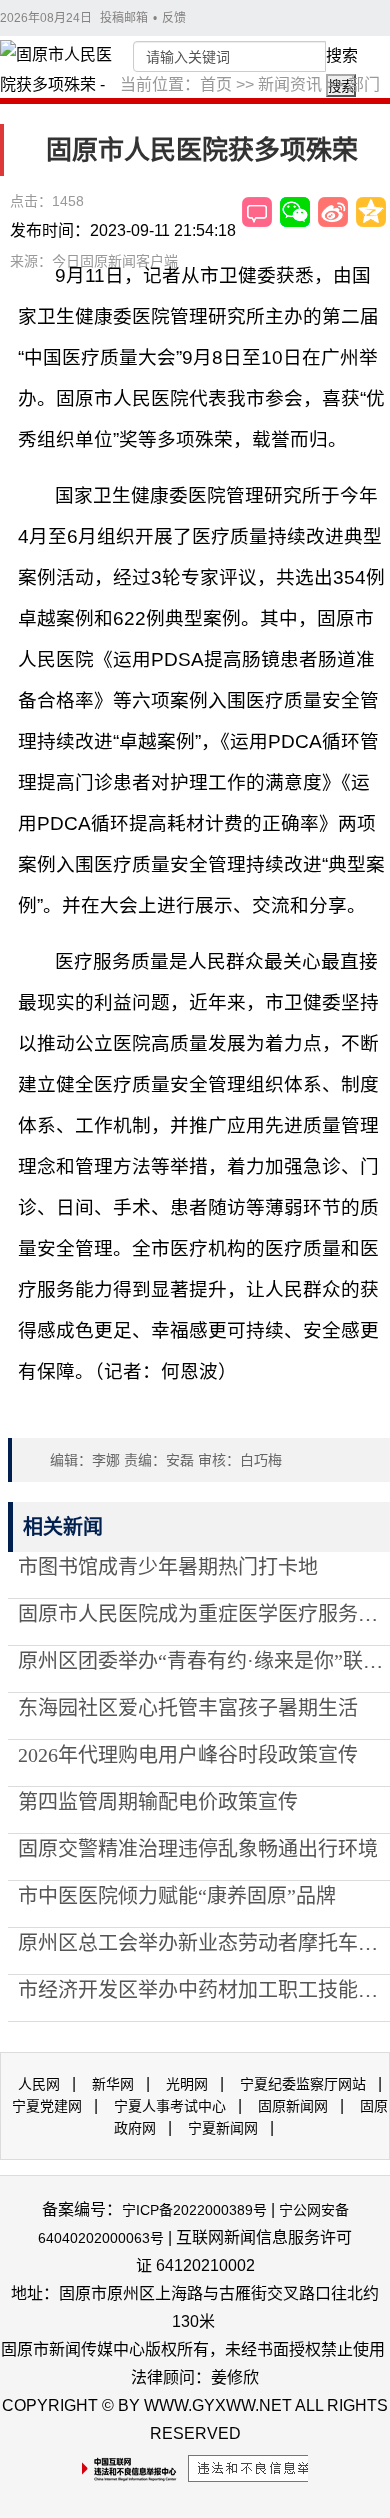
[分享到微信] (295, 212)
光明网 (187, 2084)
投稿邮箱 (124, 18)
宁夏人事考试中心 (170, 2106)
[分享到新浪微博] (333, 212)
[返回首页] (60, 85)
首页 (216, 84)
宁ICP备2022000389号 (194, 2210)
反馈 (174, 18)
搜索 (342, 55)
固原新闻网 (293, 2106)
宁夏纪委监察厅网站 (303, 2084)
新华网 (113, 2084)
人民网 (39, 2084)
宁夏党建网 (47, 2106)
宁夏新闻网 (223, 2128)
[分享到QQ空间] (371, 212)
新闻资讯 (290, 84)
